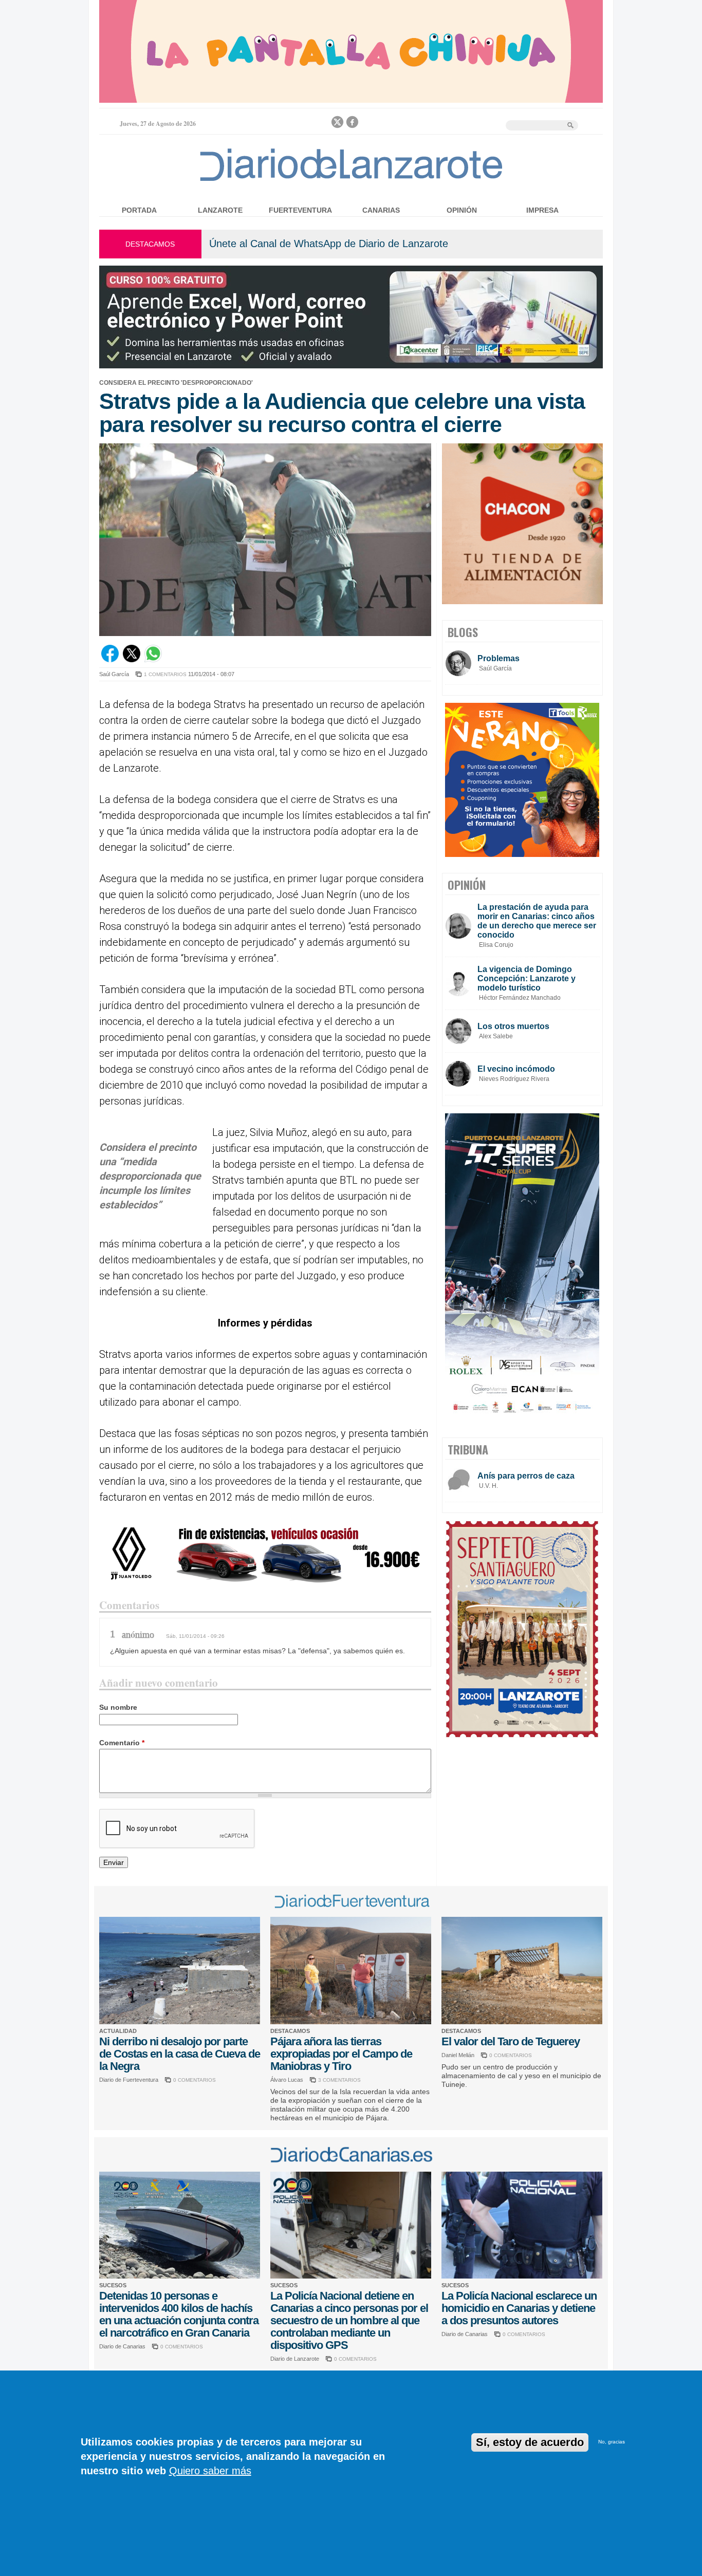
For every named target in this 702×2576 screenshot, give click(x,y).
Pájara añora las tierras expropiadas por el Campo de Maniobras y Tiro (341, 2054)
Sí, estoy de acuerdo (530, 2442)
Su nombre (118, 1707)
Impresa (542, 210)
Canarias (381, 210)
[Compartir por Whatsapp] (153, 660)
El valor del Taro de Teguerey (511, 2041)
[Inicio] (351, 181)
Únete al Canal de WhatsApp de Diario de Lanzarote (329, 244)
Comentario (122, 1743)
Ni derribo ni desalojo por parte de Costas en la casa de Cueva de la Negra (180, 2054)
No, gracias (612, 2442)
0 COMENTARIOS (195, 2080)
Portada (139, 210)
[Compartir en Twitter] (132, 660)
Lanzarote (220, 210)
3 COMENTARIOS (339, 2080)
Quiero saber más (210, 2471)
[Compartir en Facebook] (110, 660)
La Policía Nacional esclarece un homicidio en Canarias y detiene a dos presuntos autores (519, 2308)
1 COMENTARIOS (165, 674)
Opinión (462, 210)
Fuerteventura (300, 210)
